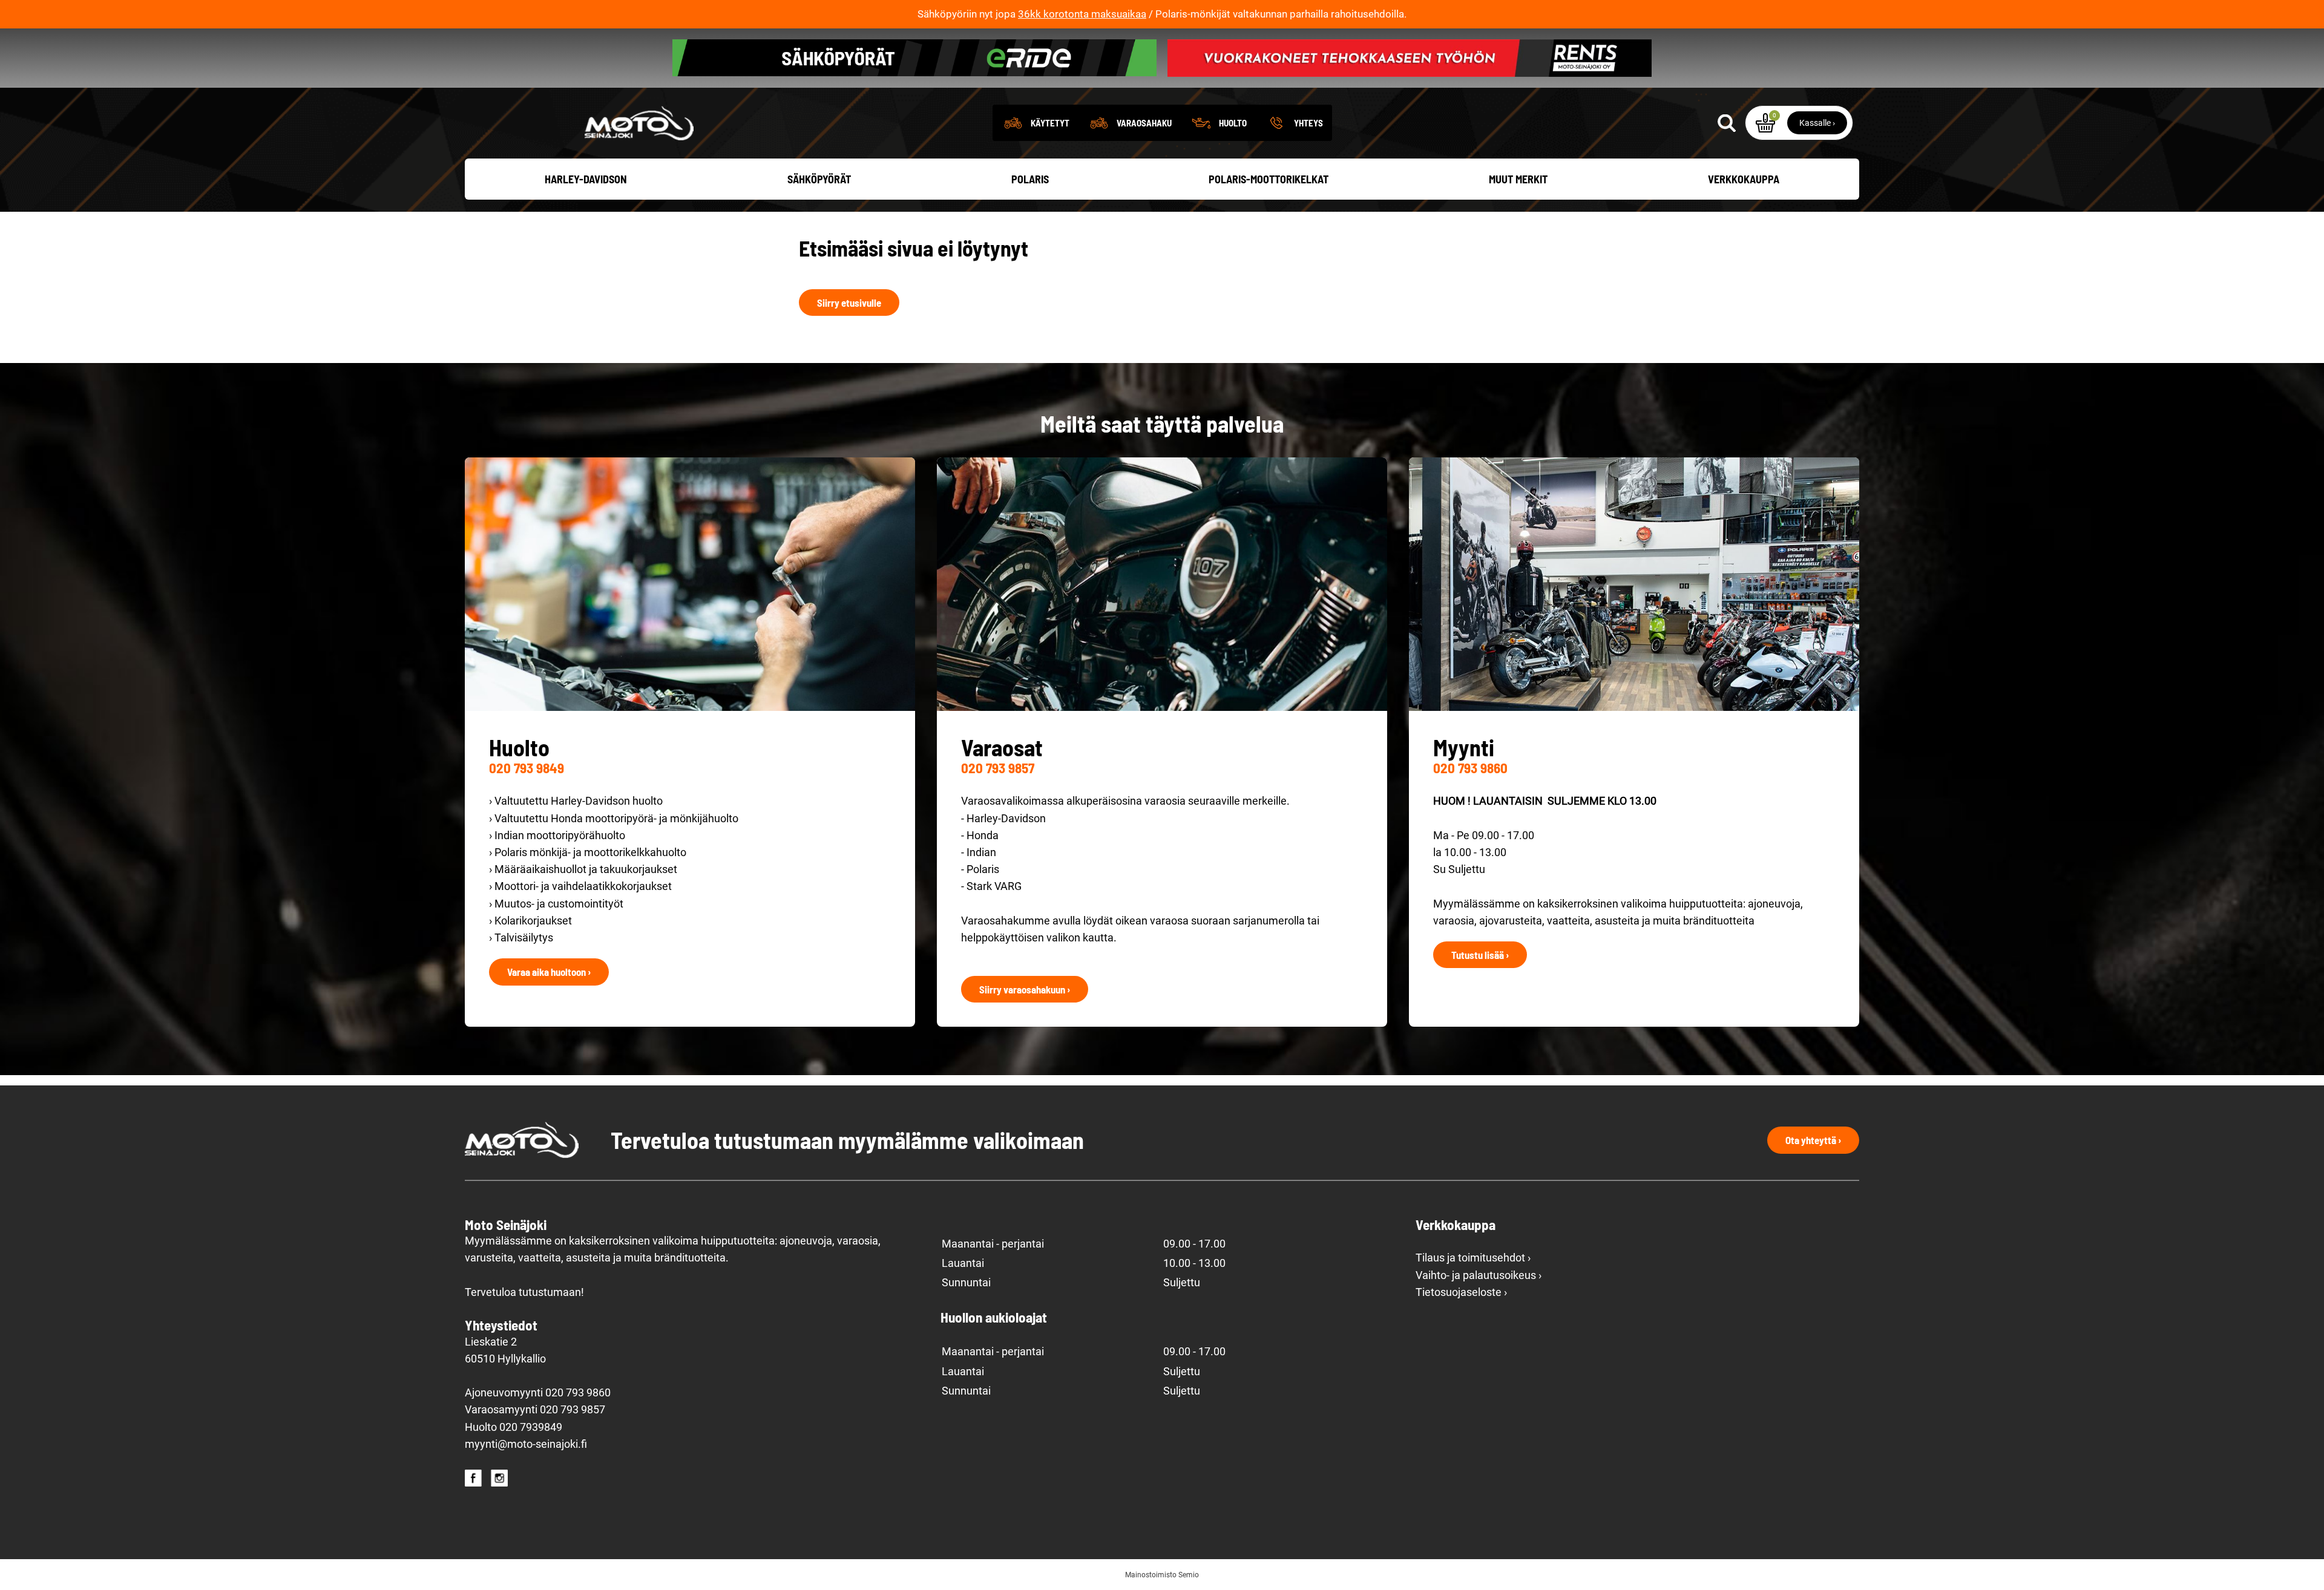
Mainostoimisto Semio (1162, 1575)
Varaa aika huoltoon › (549, 972)
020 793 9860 (1470, 768)
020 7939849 (531, 1427)
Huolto (1233, 123)
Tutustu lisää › (1480, 955)
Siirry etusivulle (849, 303)
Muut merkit (1518, 179)
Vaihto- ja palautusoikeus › (1479, 1275)
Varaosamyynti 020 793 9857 (535, 1410)
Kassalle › (1817, 123)
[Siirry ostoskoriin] (1765, 123)
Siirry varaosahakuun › (1025, 989)
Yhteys (1308, 123)
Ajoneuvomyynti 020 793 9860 (538, 1393)
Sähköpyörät (819, 179)
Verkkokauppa (1744, 179)
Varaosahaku (1144, 123)
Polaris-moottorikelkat (1269, 179)
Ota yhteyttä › (1813, 1140)
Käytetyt (1050, 123)
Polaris (1030, 179)
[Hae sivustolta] (1727, 123)
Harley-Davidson (586, 179)
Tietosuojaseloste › (1461, 1292)
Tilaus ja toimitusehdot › (1473, 1258)
